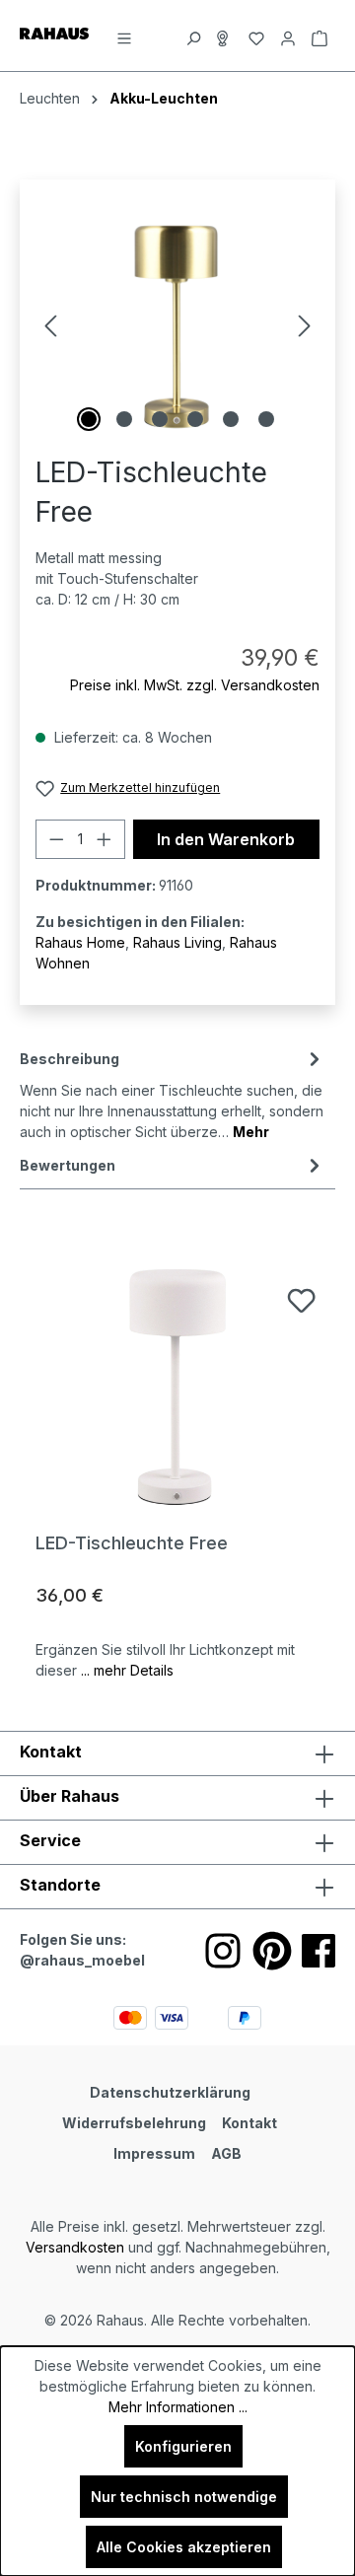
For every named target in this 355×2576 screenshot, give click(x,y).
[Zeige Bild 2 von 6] (124, 419)
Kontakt (249, 2123)
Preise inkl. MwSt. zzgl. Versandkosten (195, 685)
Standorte (60, 1885)
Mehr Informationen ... (178, 2407)
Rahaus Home (80, 942)
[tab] (173, 1094)
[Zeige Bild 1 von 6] (89, 419)
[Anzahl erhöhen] (105, 839)
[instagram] (223, 1951)
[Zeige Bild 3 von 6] (160, 419)
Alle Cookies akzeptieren (184, 2547)
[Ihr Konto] (288, 36)
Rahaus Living (177, 942)
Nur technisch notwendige (184, 2497)
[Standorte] (225, 36)
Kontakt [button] (51, 1752)
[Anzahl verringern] (56, 839)
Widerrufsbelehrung (134, 2123)
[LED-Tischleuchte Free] (177, 1387)
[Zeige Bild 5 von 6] (231, 419)
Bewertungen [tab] (68, 1165)
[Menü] (124, 36)
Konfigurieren (183, 2446)
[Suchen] (193, 36)
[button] (177, 1887)
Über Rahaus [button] (70, 1796)
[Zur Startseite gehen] (54, 32)
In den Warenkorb (226, 839)
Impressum (154, 2153)
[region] (177, 326)
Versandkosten (75, 2247)
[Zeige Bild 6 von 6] (266, 419)
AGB (226, 2153)
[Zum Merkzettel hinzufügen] (301, 1300)
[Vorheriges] (50, 326)
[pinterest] (272, 1951)
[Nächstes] (305, 326)
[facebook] (319, 1951)
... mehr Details (127, 1670)
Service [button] (50, 1840)
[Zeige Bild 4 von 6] (195, 419)
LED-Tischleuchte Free (132, 1543)
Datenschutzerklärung (170, 2092)
